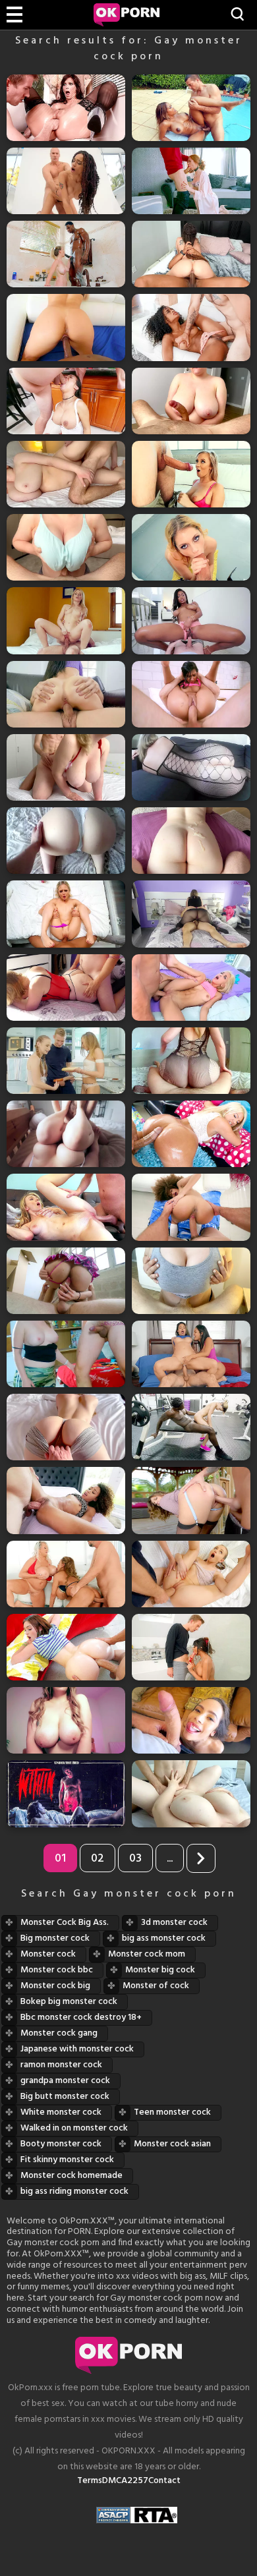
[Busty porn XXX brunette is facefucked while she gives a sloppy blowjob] (66, 401)
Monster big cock (160, 1970)
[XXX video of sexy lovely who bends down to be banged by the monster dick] (191, 1500)
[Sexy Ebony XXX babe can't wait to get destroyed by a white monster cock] (191, 327)
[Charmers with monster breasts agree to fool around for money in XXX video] (66, 1574)
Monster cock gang (59, 2033)
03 (135, 1859)
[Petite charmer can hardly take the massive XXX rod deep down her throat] (191, 1720)
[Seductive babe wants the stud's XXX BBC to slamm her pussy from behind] (66, 327)
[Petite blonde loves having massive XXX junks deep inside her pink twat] (66, 914)
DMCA (115, 2481)
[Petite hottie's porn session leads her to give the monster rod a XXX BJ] (191, 547)
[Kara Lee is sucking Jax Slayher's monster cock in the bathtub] (66, 254)
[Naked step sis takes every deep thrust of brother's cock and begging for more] (66, 474)
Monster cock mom (147, 1954)
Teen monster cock (172, 2112)
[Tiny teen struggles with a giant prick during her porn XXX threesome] (191, 1574)
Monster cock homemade (71, 2176)
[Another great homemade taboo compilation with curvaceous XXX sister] (191, 841)
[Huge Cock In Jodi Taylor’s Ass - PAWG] (66, 1647)
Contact (164, 2481)
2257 (138, 2481)
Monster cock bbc (57, 1970)
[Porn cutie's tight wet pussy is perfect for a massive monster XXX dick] (66, 694)
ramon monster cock (61, 2065)
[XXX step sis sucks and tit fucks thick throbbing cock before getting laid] (191, 401)
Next (201, 1858)
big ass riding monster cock (74, 2191)
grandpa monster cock (65, 2081)
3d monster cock (174, 1923)
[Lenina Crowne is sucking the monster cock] (191, 181)
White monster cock (61, 2112)
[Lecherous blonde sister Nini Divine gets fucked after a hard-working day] (66, 987)
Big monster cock (55, 1938)
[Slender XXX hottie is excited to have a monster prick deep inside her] (66, 1207)
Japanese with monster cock (77, 2049)
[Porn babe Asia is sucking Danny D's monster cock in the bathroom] (191, 1647)
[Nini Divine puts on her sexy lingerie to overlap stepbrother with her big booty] (191, 1061)
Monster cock (48, 1954)
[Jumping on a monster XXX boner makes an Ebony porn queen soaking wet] (191, 620)
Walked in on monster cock (74, 2128)
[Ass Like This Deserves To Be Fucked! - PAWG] (191, 1134)
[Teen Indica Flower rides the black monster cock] (191, 254)
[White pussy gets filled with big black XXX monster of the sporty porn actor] (191, 1427)
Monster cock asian (172, 2144)
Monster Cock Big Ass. (65, 1923)
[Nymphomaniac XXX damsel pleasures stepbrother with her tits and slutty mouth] (191, 1281)
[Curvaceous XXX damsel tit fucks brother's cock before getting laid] (66, 547)
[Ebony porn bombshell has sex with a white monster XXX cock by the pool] (191, 108)
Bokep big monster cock (69, 2002)
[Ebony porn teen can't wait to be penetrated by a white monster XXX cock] (66, 181)
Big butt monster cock (65, 2097)
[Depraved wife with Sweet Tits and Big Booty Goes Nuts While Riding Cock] (66, 1134)
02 (98, 1859)
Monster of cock (156, 1986)
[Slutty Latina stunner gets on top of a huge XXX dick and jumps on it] (191, 694)
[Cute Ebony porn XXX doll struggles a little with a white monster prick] (66, 1500)
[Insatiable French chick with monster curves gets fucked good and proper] (66, 1354)
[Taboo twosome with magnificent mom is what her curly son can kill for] (66, 1793)
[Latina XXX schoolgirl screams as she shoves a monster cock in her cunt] (66, 1281)
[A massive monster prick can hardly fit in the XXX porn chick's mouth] (191, 474)
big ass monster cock (164, 1938)
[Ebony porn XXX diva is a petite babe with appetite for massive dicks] (191, 1207)
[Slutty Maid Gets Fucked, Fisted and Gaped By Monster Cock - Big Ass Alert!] (66, 108)
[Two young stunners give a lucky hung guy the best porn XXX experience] (66, 1061)
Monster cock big (55, 1986)
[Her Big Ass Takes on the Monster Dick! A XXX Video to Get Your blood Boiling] (66, 1427)
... (170, 1859)
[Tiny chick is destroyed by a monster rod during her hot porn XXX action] (191, 987)
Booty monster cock (61, 2144)
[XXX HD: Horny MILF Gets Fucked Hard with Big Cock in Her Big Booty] (66, 1720)
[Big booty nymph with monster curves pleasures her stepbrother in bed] (66, 841)
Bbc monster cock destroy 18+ (81, 2018)
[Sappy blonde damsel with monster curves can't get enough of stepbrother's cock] (66, 767)
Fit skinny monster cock (67, 2160)
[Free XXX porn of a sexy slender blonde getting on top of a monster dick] (66, 620)
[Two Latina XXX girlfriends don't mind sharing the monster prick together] (191, 1354)
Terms (90, 2481)
